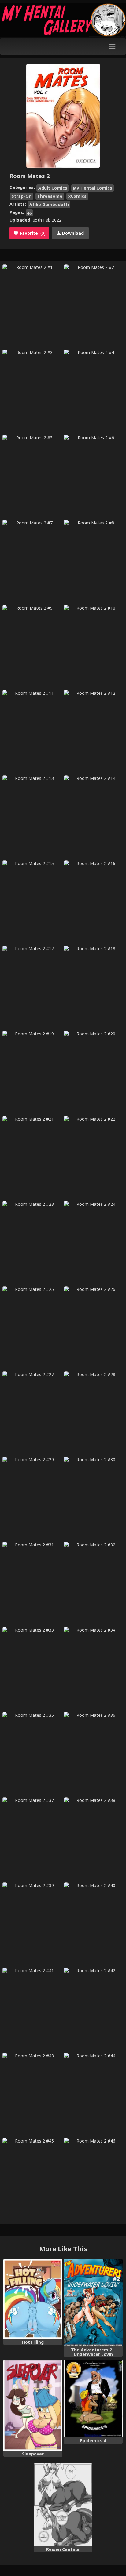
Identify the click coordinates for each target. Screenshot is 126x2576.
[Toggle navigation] (112, 47)
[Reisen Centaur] (63, 2505)
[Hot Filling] (33, 2299)
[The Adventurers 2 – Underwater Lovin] (93, 2303)
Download (72, 233)
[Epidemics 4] (93, 2399)
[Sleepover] (33, 2405)
